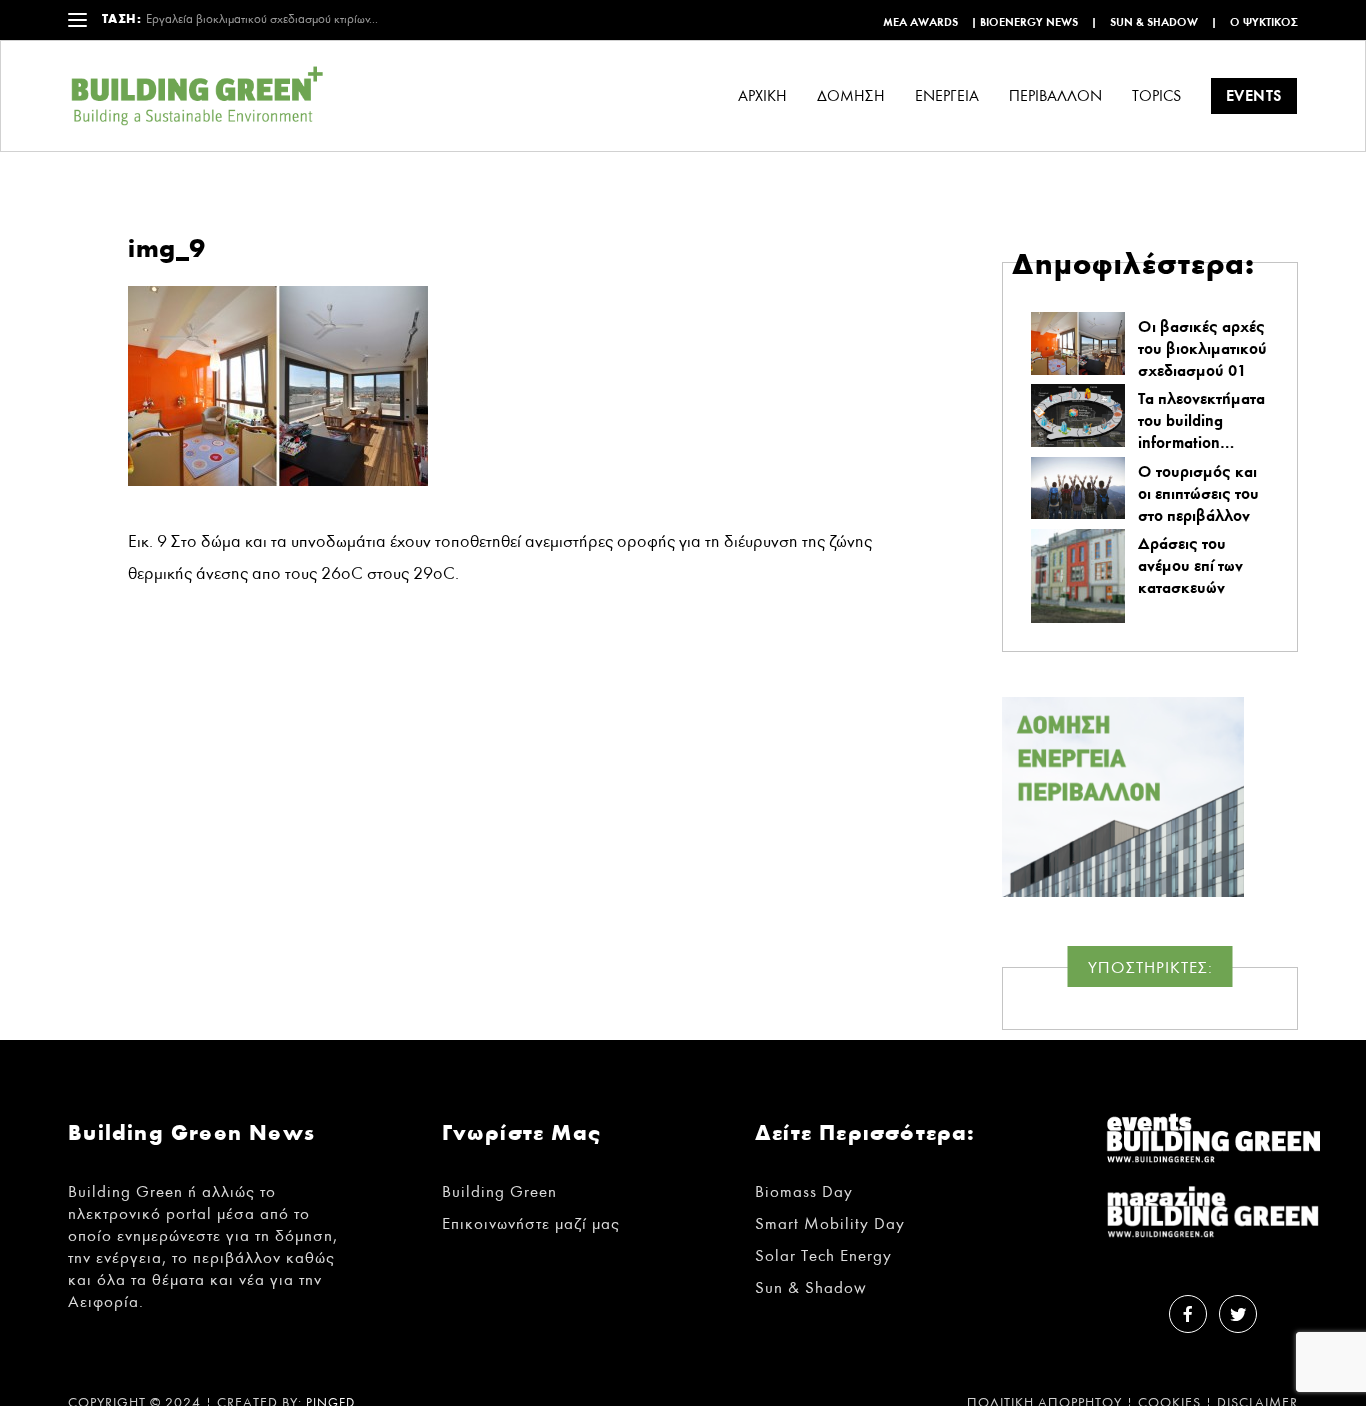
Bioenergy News (1029, 22)
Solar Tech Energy (823, 1255)
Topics (1156, 96)
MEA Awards (920, 22)
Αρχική (762, 96)
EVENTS (1254, 95)
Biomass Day (804, 1191)
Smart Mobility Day (830, 1223)
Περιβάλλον (1055, 96)
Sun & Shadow (1154, 22)
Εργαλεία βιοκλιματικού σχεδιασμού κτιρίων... (262, 19)
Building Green (499, 1191)
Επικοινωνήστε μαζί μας (531, 1223)
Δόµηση (851, 96)
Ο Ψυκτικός (1264, 22)
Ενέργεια (947, 96)
